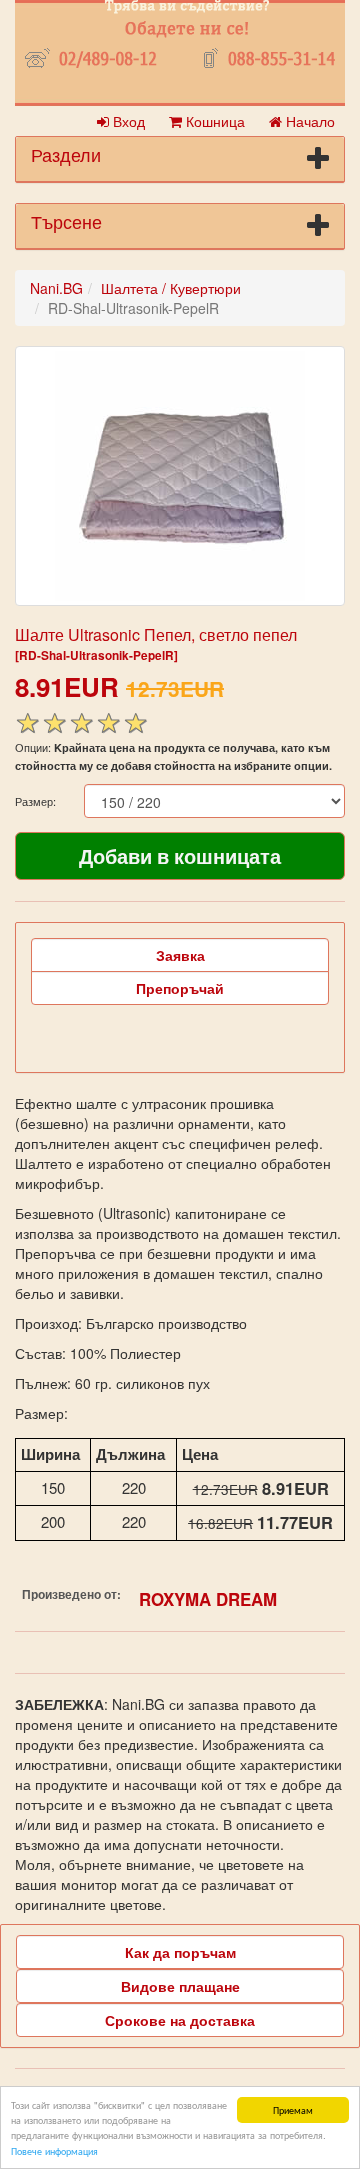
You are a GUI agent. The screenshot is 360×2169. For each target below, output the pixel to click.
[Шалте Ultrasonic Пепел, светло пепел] (180, 476)
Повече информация (54, 2150)
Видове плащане (180, 1986)
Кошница (213, 121)
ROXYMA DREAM (208, 1599)
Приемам (293, 2109)
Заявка (180, 955)
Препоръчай (180, 988)
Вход (127, 121)
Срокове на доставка (180, 2020)
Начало (308, 121)
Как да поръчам (180, 1952)
